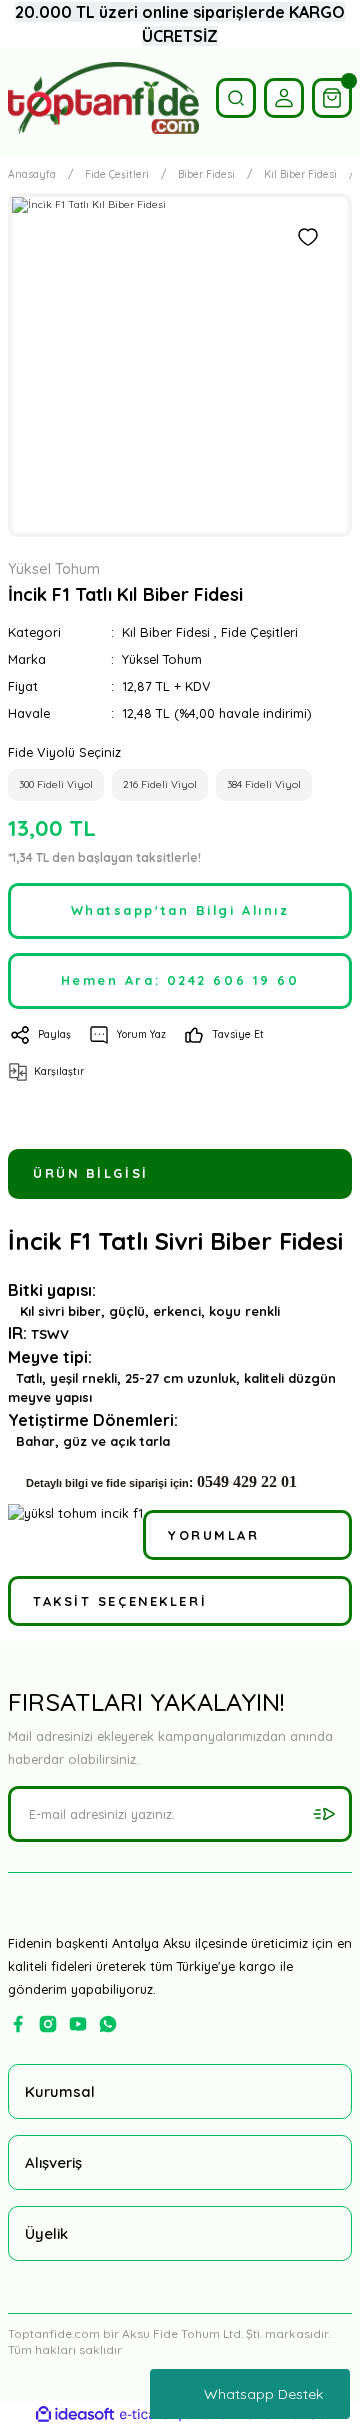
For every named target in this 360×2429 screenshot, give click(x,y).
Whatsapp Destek (263, 2394)
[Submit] (324, 1814)
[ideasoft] (75, 2415)
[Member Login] (284, 98)
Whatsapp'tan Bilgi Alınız (180, 910)
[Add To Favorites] (308, 237)
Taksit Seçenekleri (120, 1601)
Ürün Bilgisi (91, 1173)
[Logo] (103, 98)
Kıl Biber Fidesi (166, 632)
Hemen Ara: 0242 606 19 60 (180, 980)
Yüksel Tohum (162, 659)
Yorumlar (213, 1535)
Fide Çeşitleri (259, 632)
